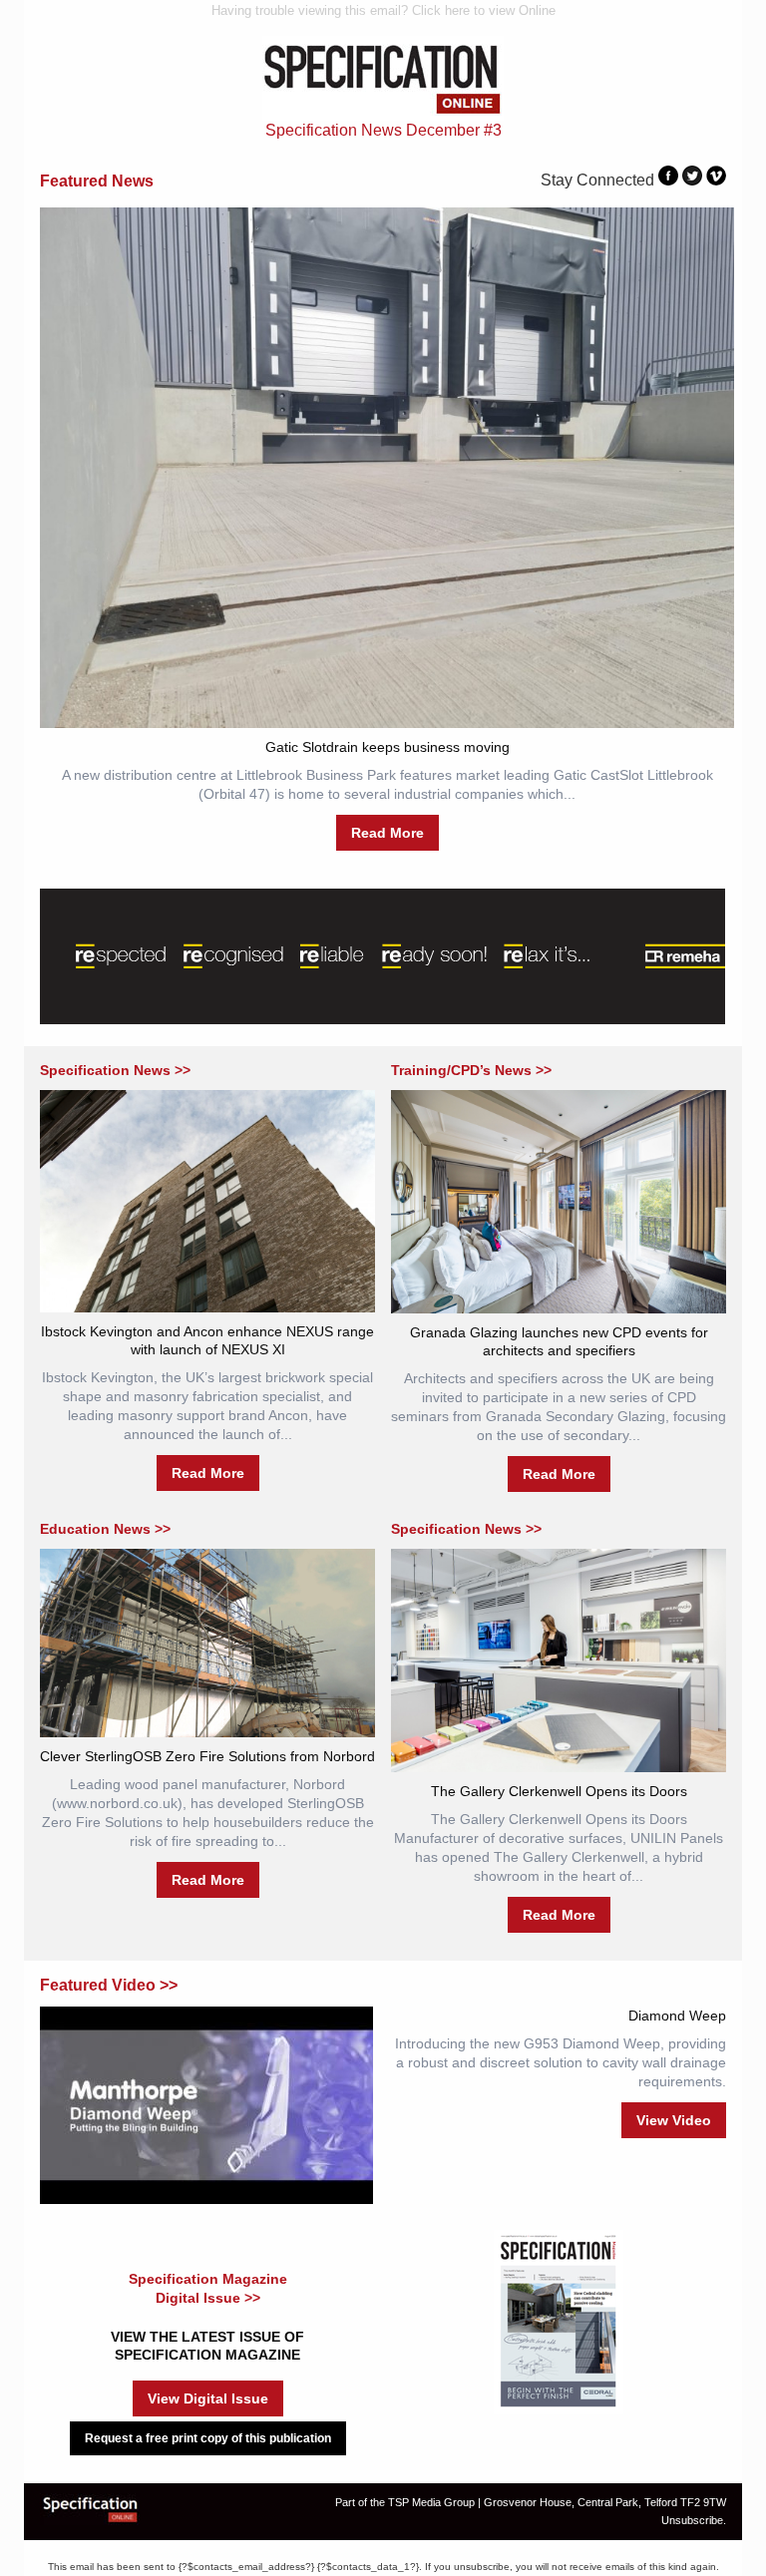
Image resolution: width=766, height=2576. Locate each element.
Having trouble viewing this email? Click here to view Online (383, 10)
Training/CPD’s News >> (471, 1070)
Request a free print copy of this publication (208, 2438)
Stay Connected (597, 180)
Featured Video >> (109, 1985)
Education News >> (105, 1529)
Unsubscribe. (694, 2520)
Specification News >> (115, 1070)
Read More (387, 833)
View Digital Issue (208, 2398)
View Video (674, 2120)
